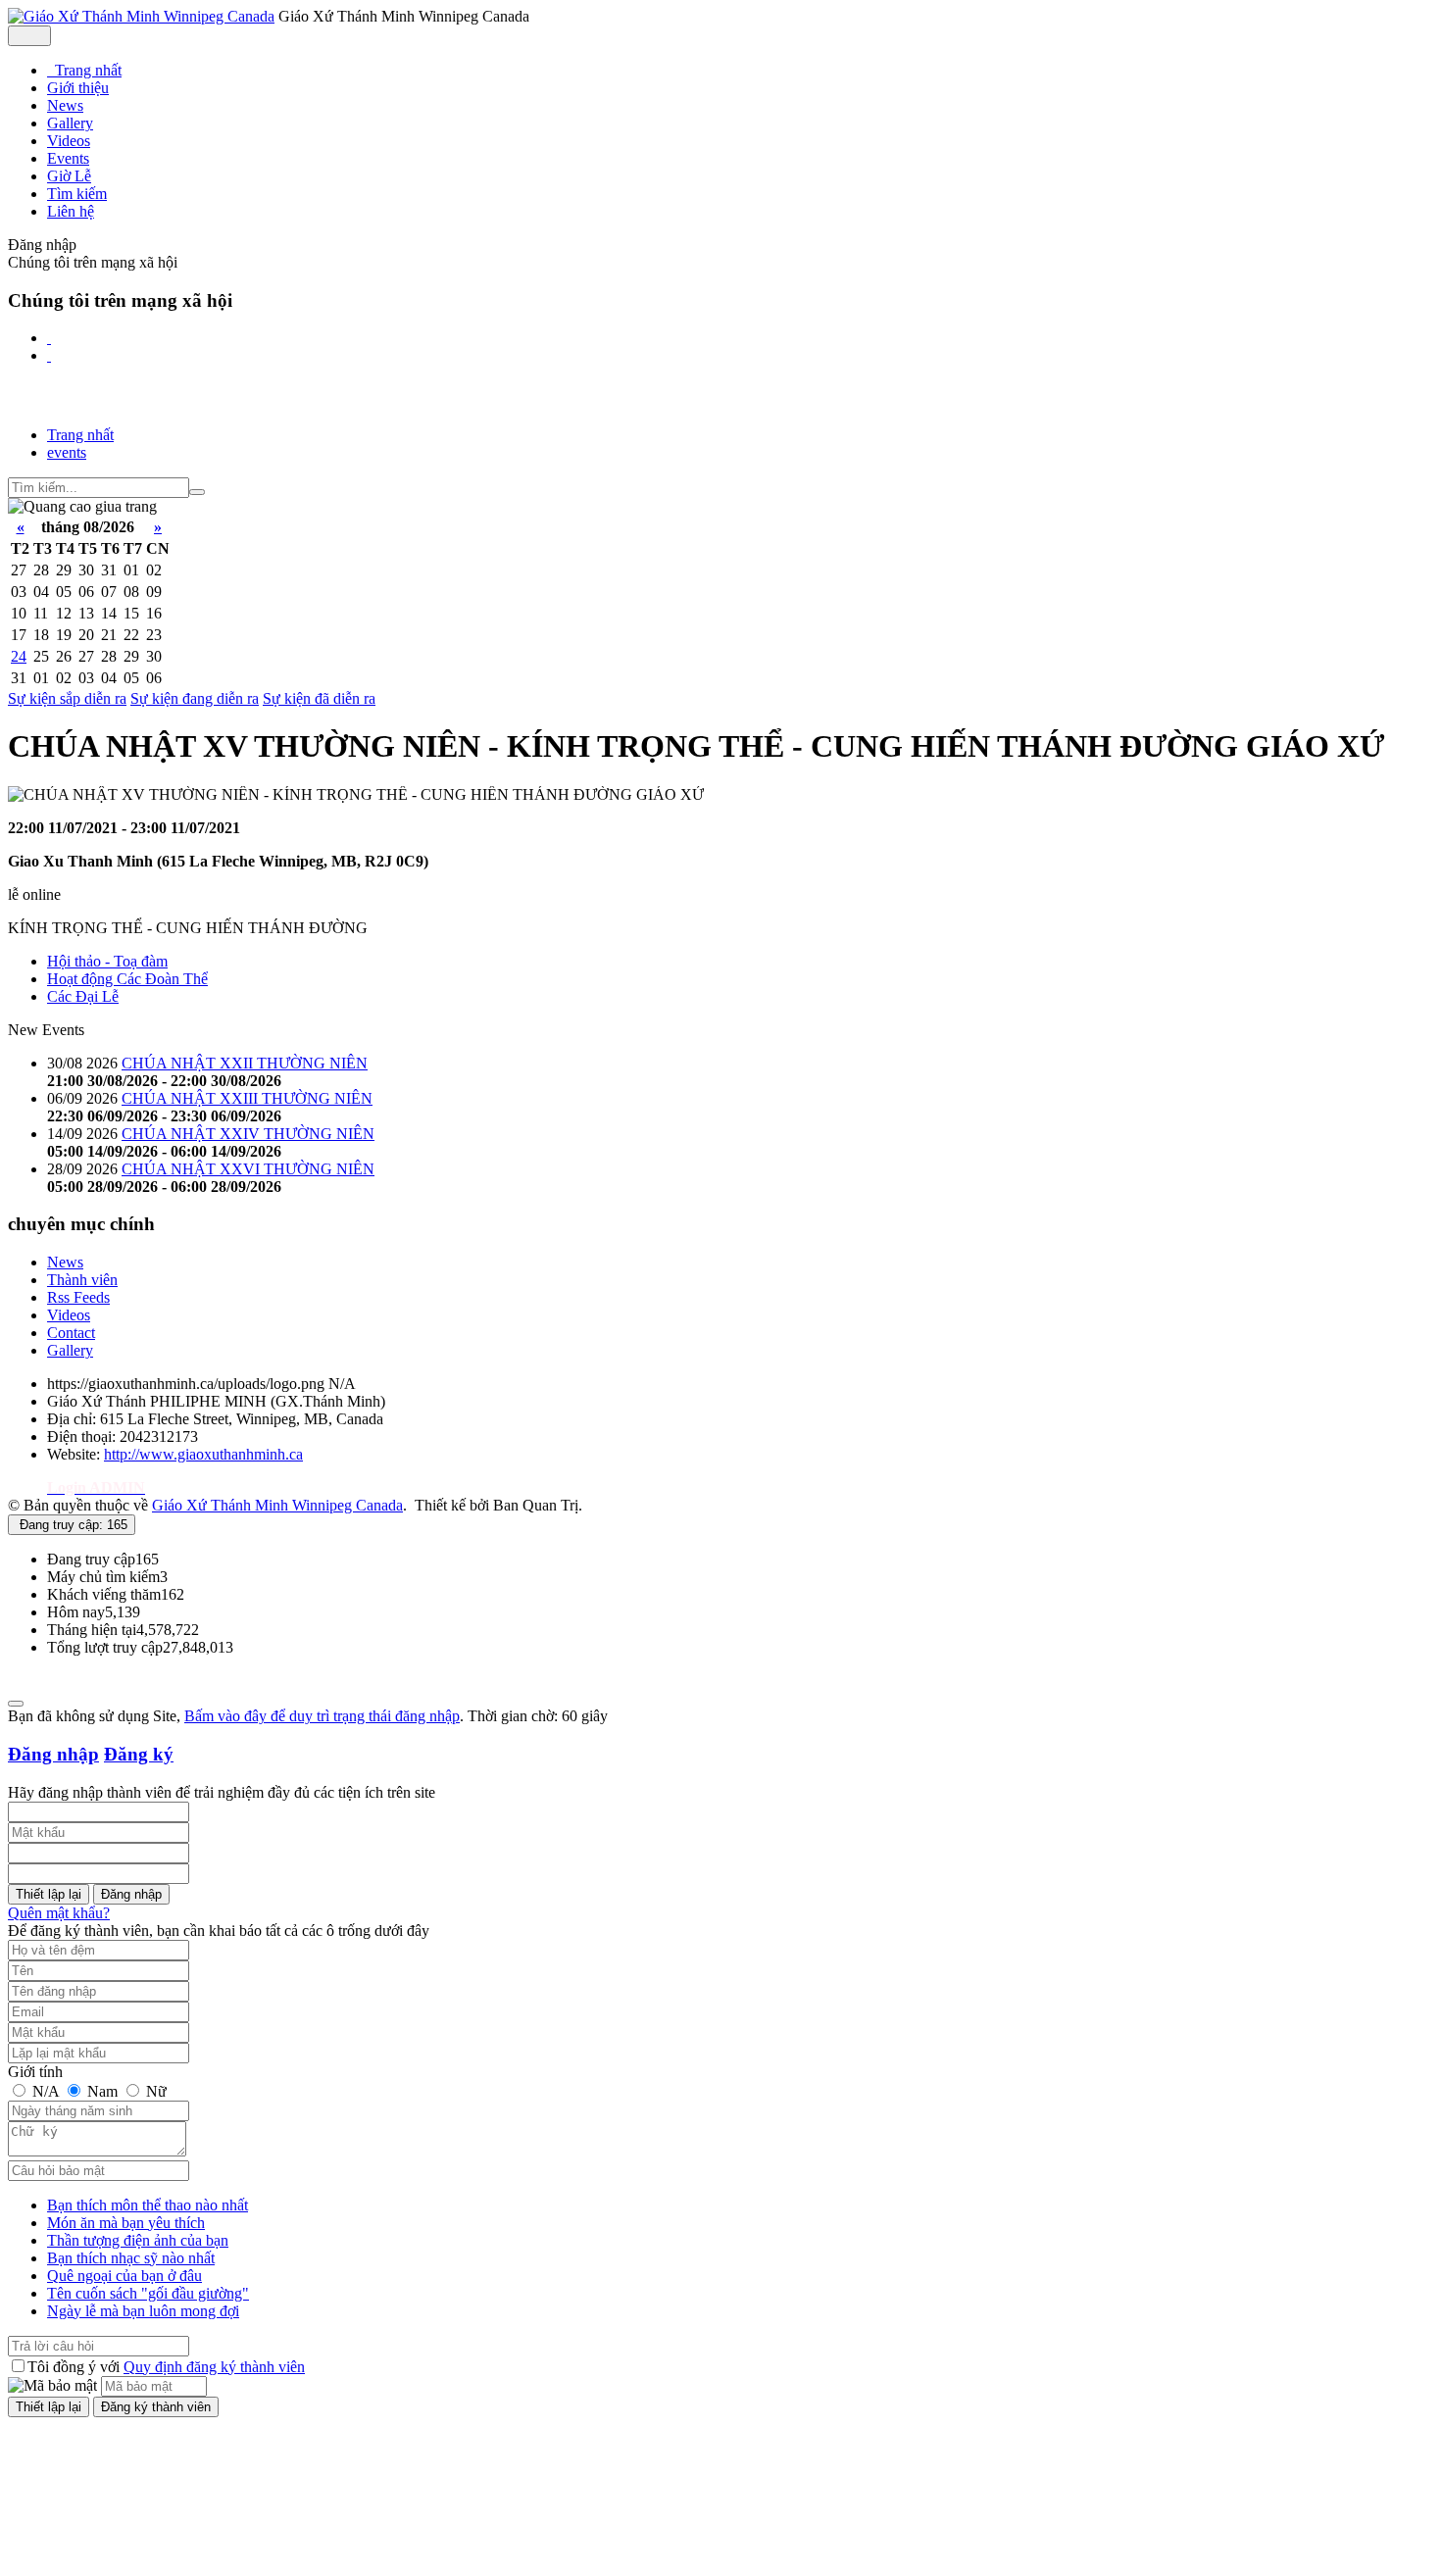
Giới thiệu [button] (78, 88)
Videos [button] (69, 141)
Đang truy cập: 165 (72, 1525)
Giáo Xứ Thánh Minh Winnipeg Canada (277, 1505)
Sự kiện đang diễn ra (195, 698)
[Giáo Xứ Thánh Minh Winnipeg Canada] (141, 16)
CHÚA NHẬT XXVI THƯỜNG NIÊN (248, 1169)
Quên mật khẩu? (59, 1913)
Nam (102, 2091)
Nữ (154, 2091)
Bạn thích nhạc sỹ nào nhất (131, 2258)
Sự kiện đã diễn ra (319, 698)
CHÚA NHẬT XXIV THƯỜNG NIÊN (248, 1134)
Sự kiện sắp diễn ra (67, 698)
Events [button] (68, 158)
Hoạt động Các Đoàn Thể (127, 979)
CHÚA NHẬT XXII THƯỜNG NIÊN (245, 1063)
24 (19, 656)
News (65, 1262)
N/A (46, 2091)
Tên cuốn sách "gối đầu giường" (148, 2293)
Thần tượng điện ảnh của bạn (138, 2240)
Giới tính (35, 2072)
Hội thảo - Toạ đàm (107, 961)
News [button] (65, 105)
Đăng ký (139, 1754)
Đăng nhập (53, 1754)
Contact (71, 1333)
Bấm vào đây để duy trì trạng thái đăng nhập (322, 1716)
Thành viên (82, 1280)
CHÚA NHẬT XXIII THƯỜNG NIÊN (247, 1098)
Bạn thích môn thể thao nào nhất (148, 2205)
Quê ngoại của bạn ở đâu (124, 2276)
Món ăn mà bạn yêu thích (126, 2223)
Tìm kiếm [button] (77, 194)
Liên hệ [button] (71, 211)
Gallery (70, 1350)
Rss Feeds (78, 1297)
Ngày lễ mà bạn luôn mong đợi (143, 2311)
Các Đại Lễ (83, 996)
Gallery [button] (70, 123)
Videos (69, 1315)
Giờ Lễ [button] (69, 176)
